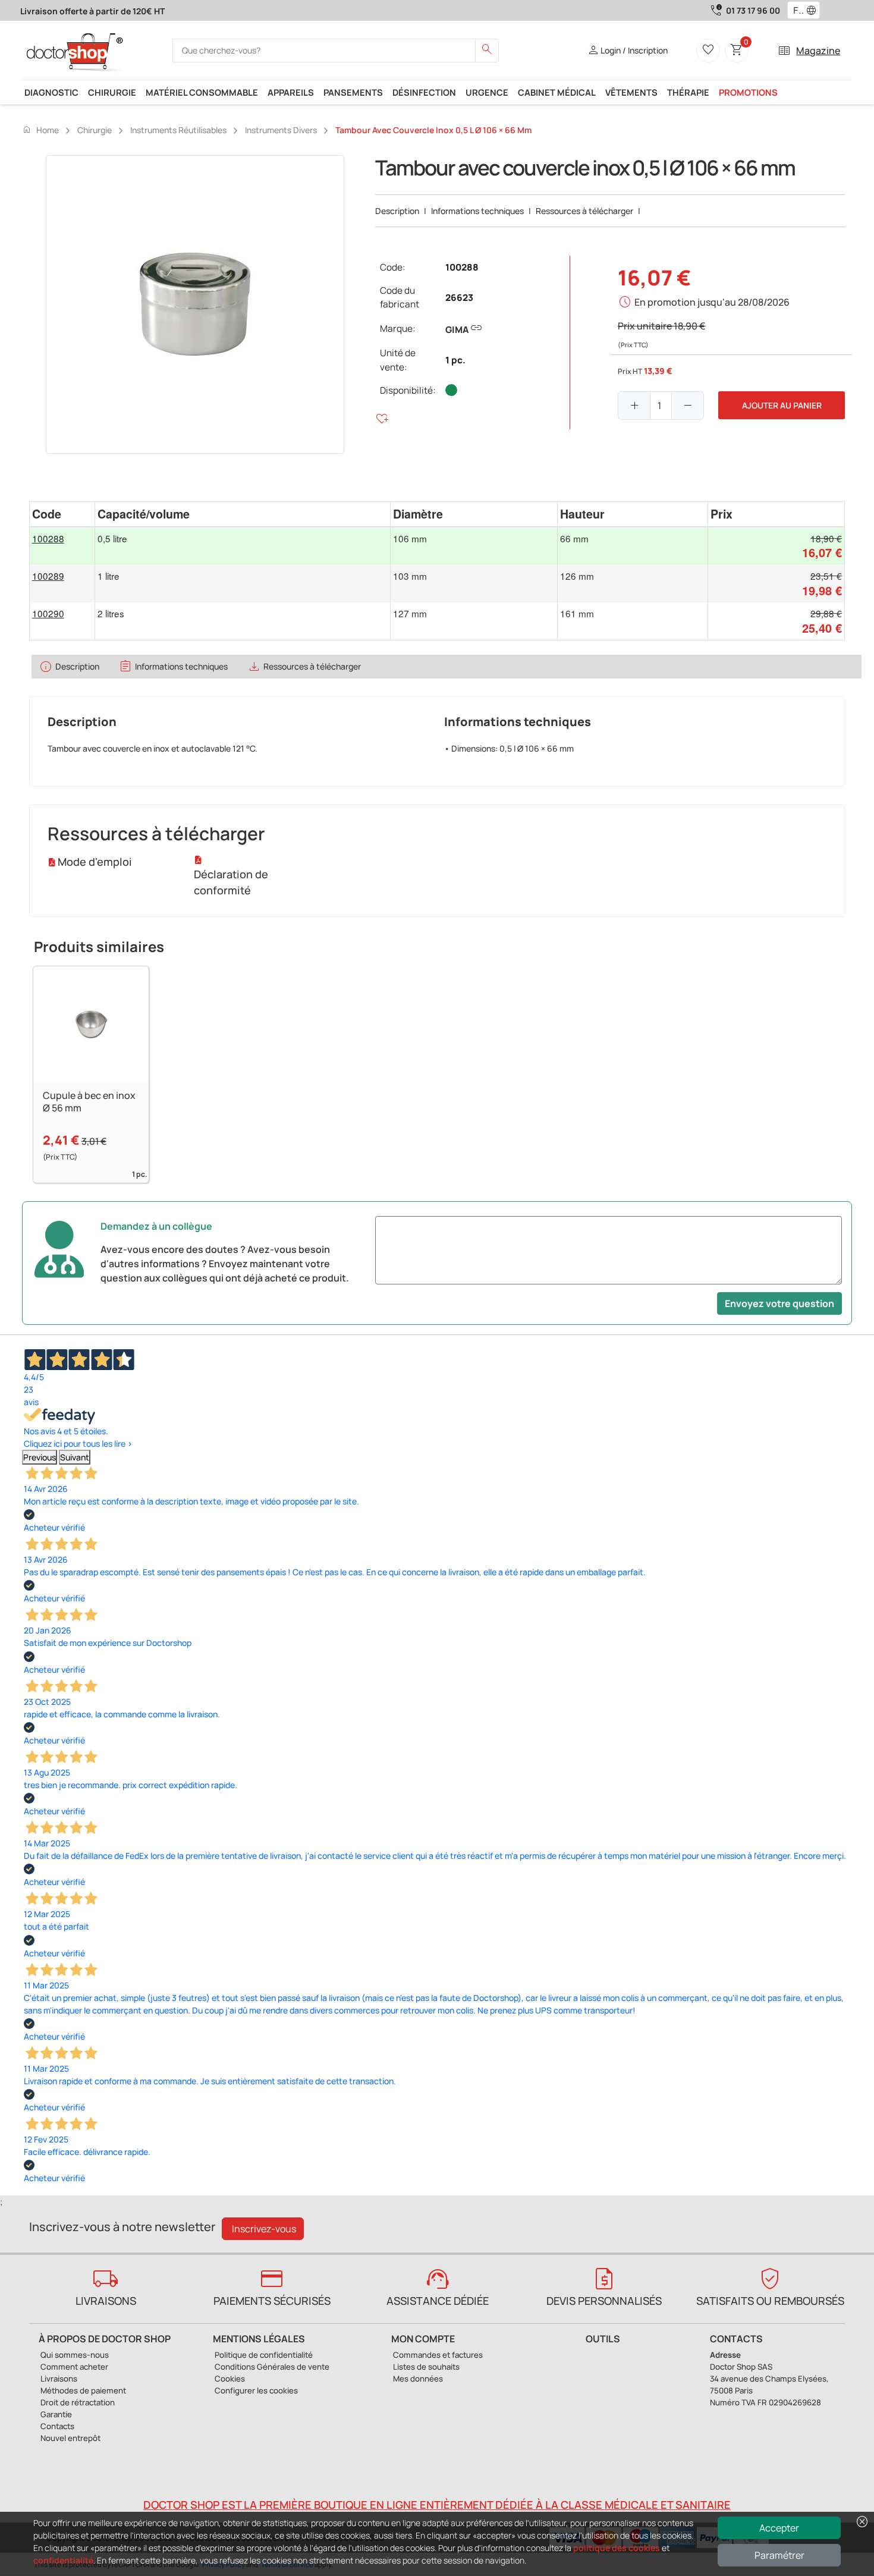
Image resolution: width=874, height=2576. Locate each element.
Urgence (487, 92)
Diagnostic (51, 92)
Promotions (748, 92)
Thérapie (688, 92)
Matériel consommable (202, 92)
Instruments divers (281, 130)
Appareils (291, 92)
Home (40, 130)
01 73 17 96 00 (753, 10)
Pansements (353, 92)
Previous (40, 1457)
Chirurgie (112, 92)
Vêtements (631, 92)
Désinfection (424, 92)
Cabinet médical (557, 92)
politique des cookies (617, 2548)
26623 (459, 298)
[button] (814, 11)
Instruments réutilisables (178, 130)
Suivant (75, 1457)
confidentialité (63, 2560)
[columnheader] (62, 514)
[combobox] (796, 11)
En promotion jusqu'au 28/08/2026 (712, 302)
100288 (462, 267)
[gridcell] (62, 546)
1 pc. (455, 360)
